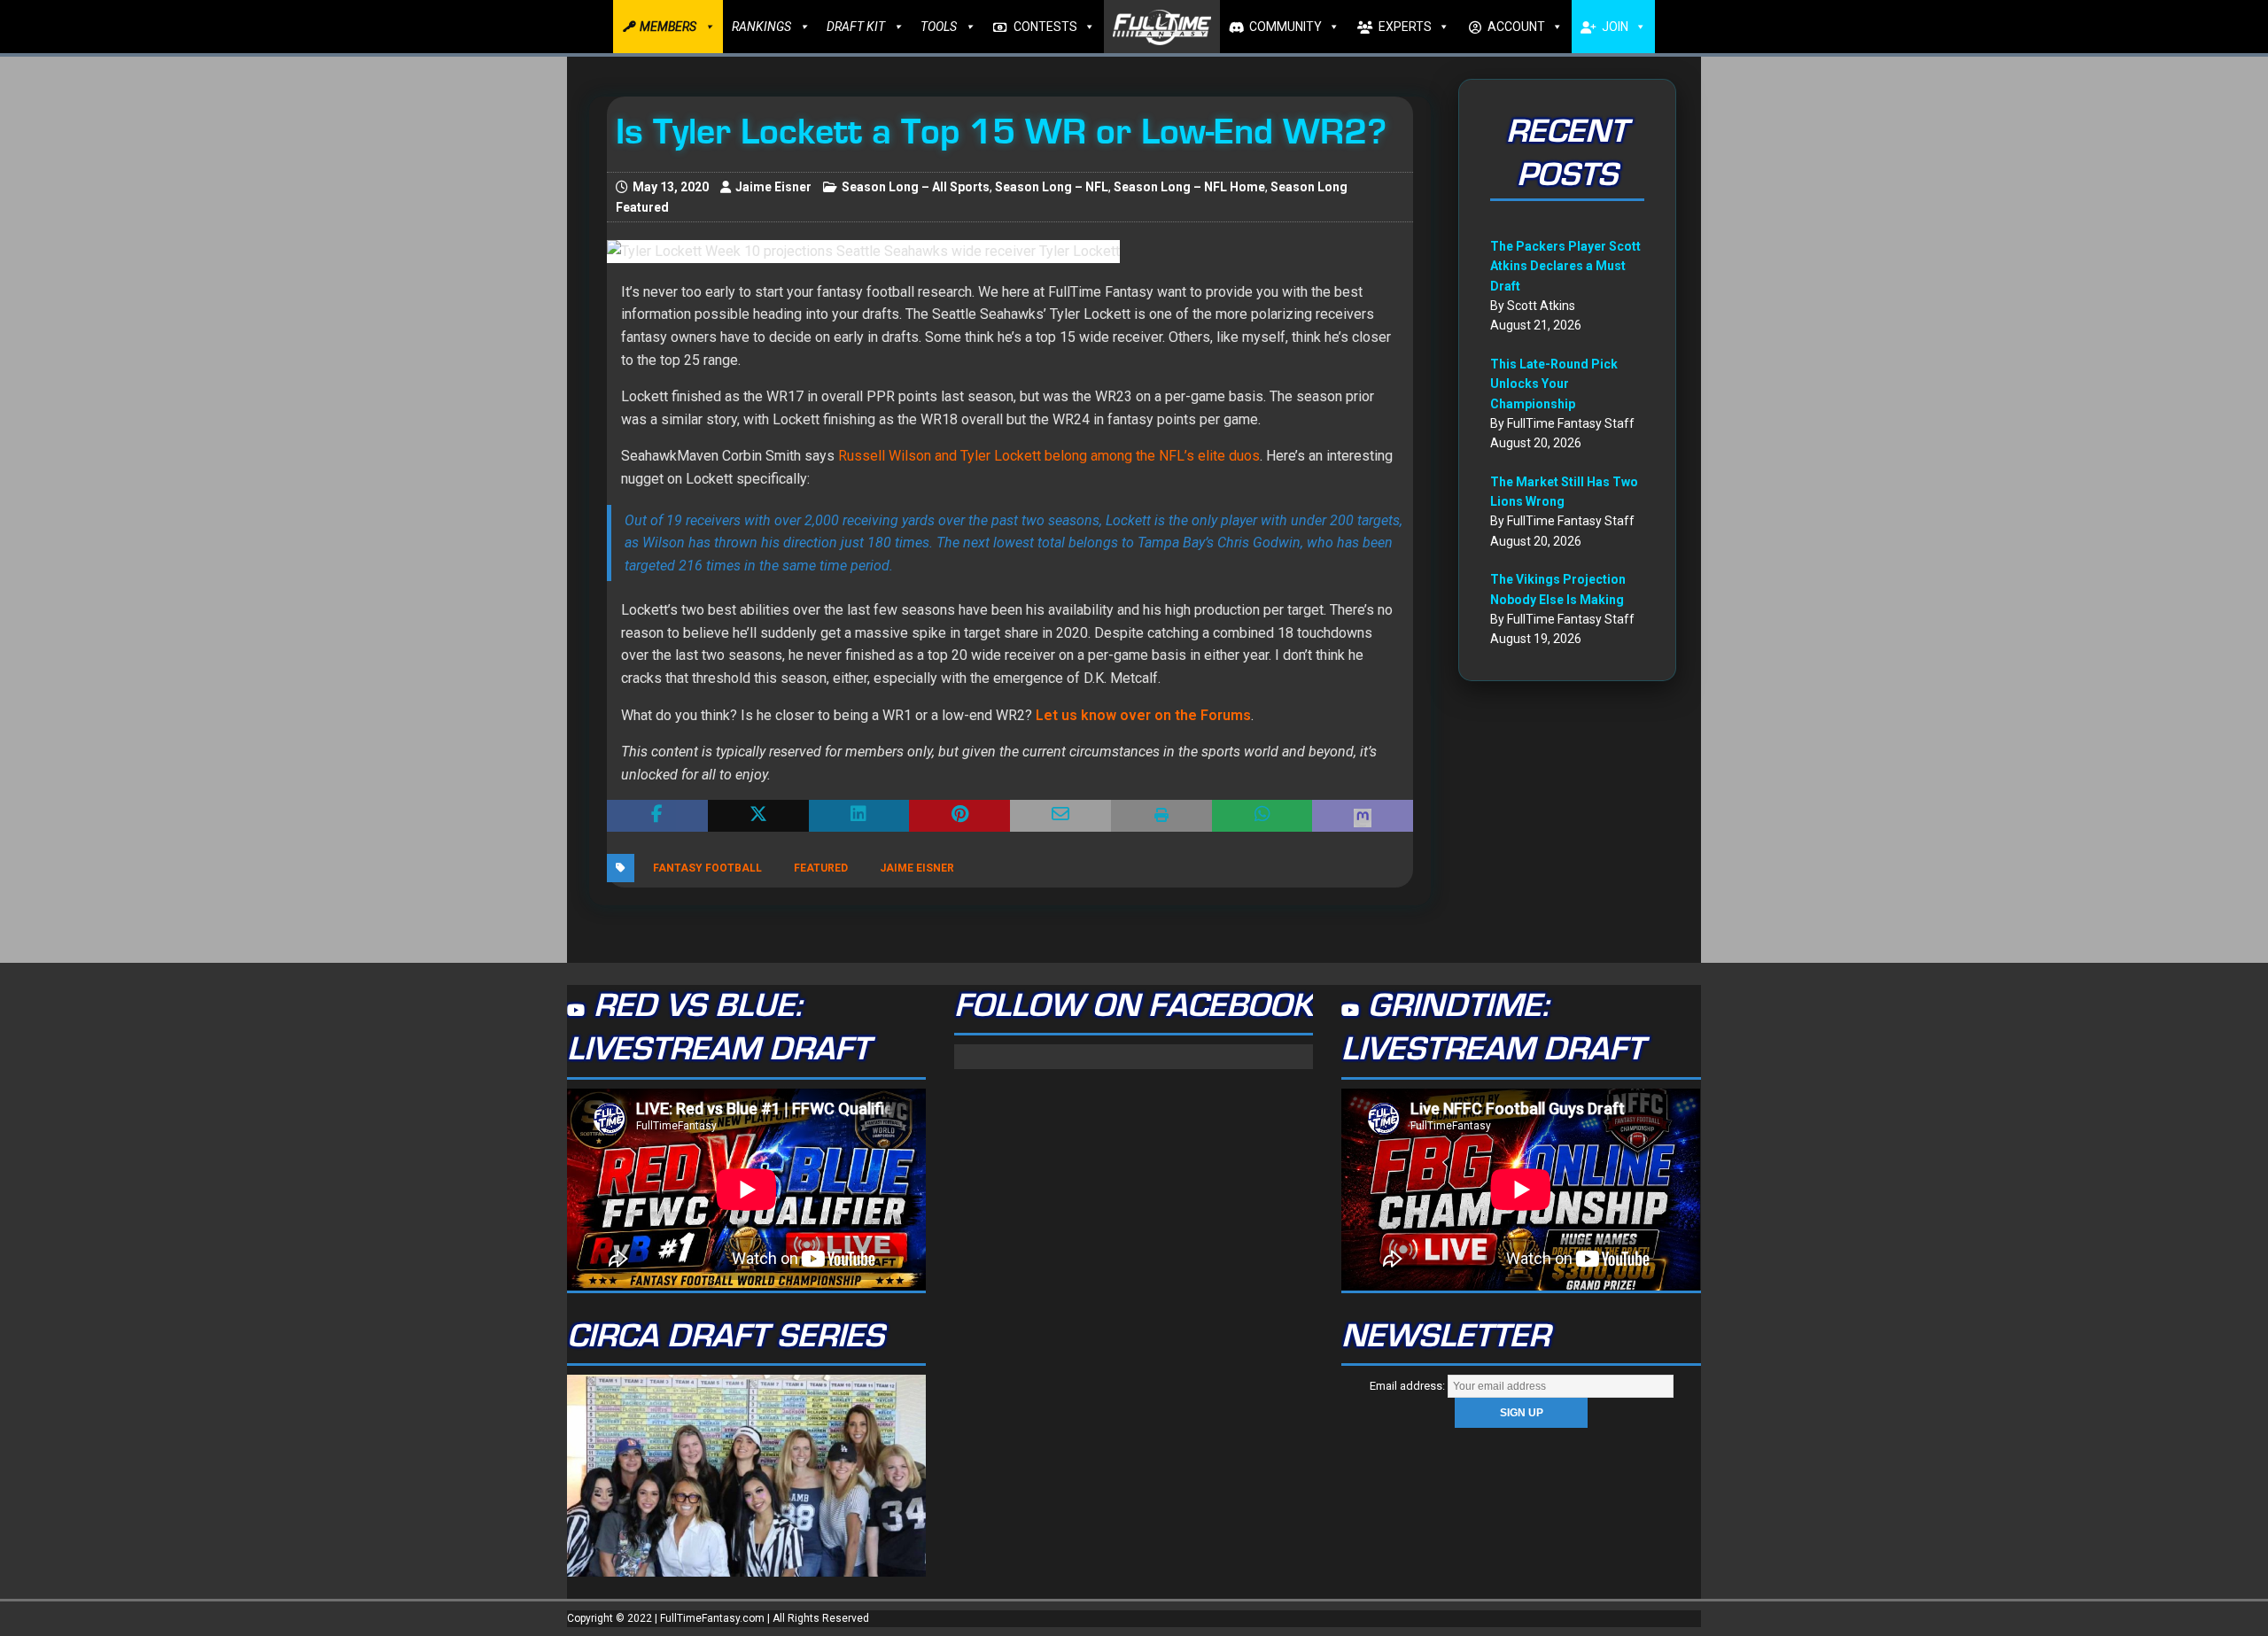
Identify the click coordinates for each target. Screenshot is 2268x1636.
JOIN (1615, 27)
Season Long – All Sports (916, 187)
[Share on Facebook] (657, 816)
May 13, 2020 (671, 187)
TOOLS (939, 27)
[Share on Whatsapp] (1262, 816)
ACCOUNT (1516, 27)
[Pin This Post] (959, 816)
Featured (821, 868)
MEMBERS (668, 27)
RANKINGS (761, 27)
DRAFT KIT (856, 27)
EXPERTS (1405, 27)
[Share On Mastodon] (1363, 816)
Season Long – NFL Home (1189, 187)
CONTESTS (1045, 27)
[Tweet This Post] (758, 816)
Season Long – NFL (1052, 187)
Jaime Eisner (773, 187)
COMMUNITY (1285, 27)
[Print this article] (1161, 816)
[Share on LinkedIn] (859, 816)
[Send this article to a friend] (1060, 816)
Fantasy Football (707, 868)
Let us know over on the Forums (1143, 715)
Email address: (1409, 1386)
